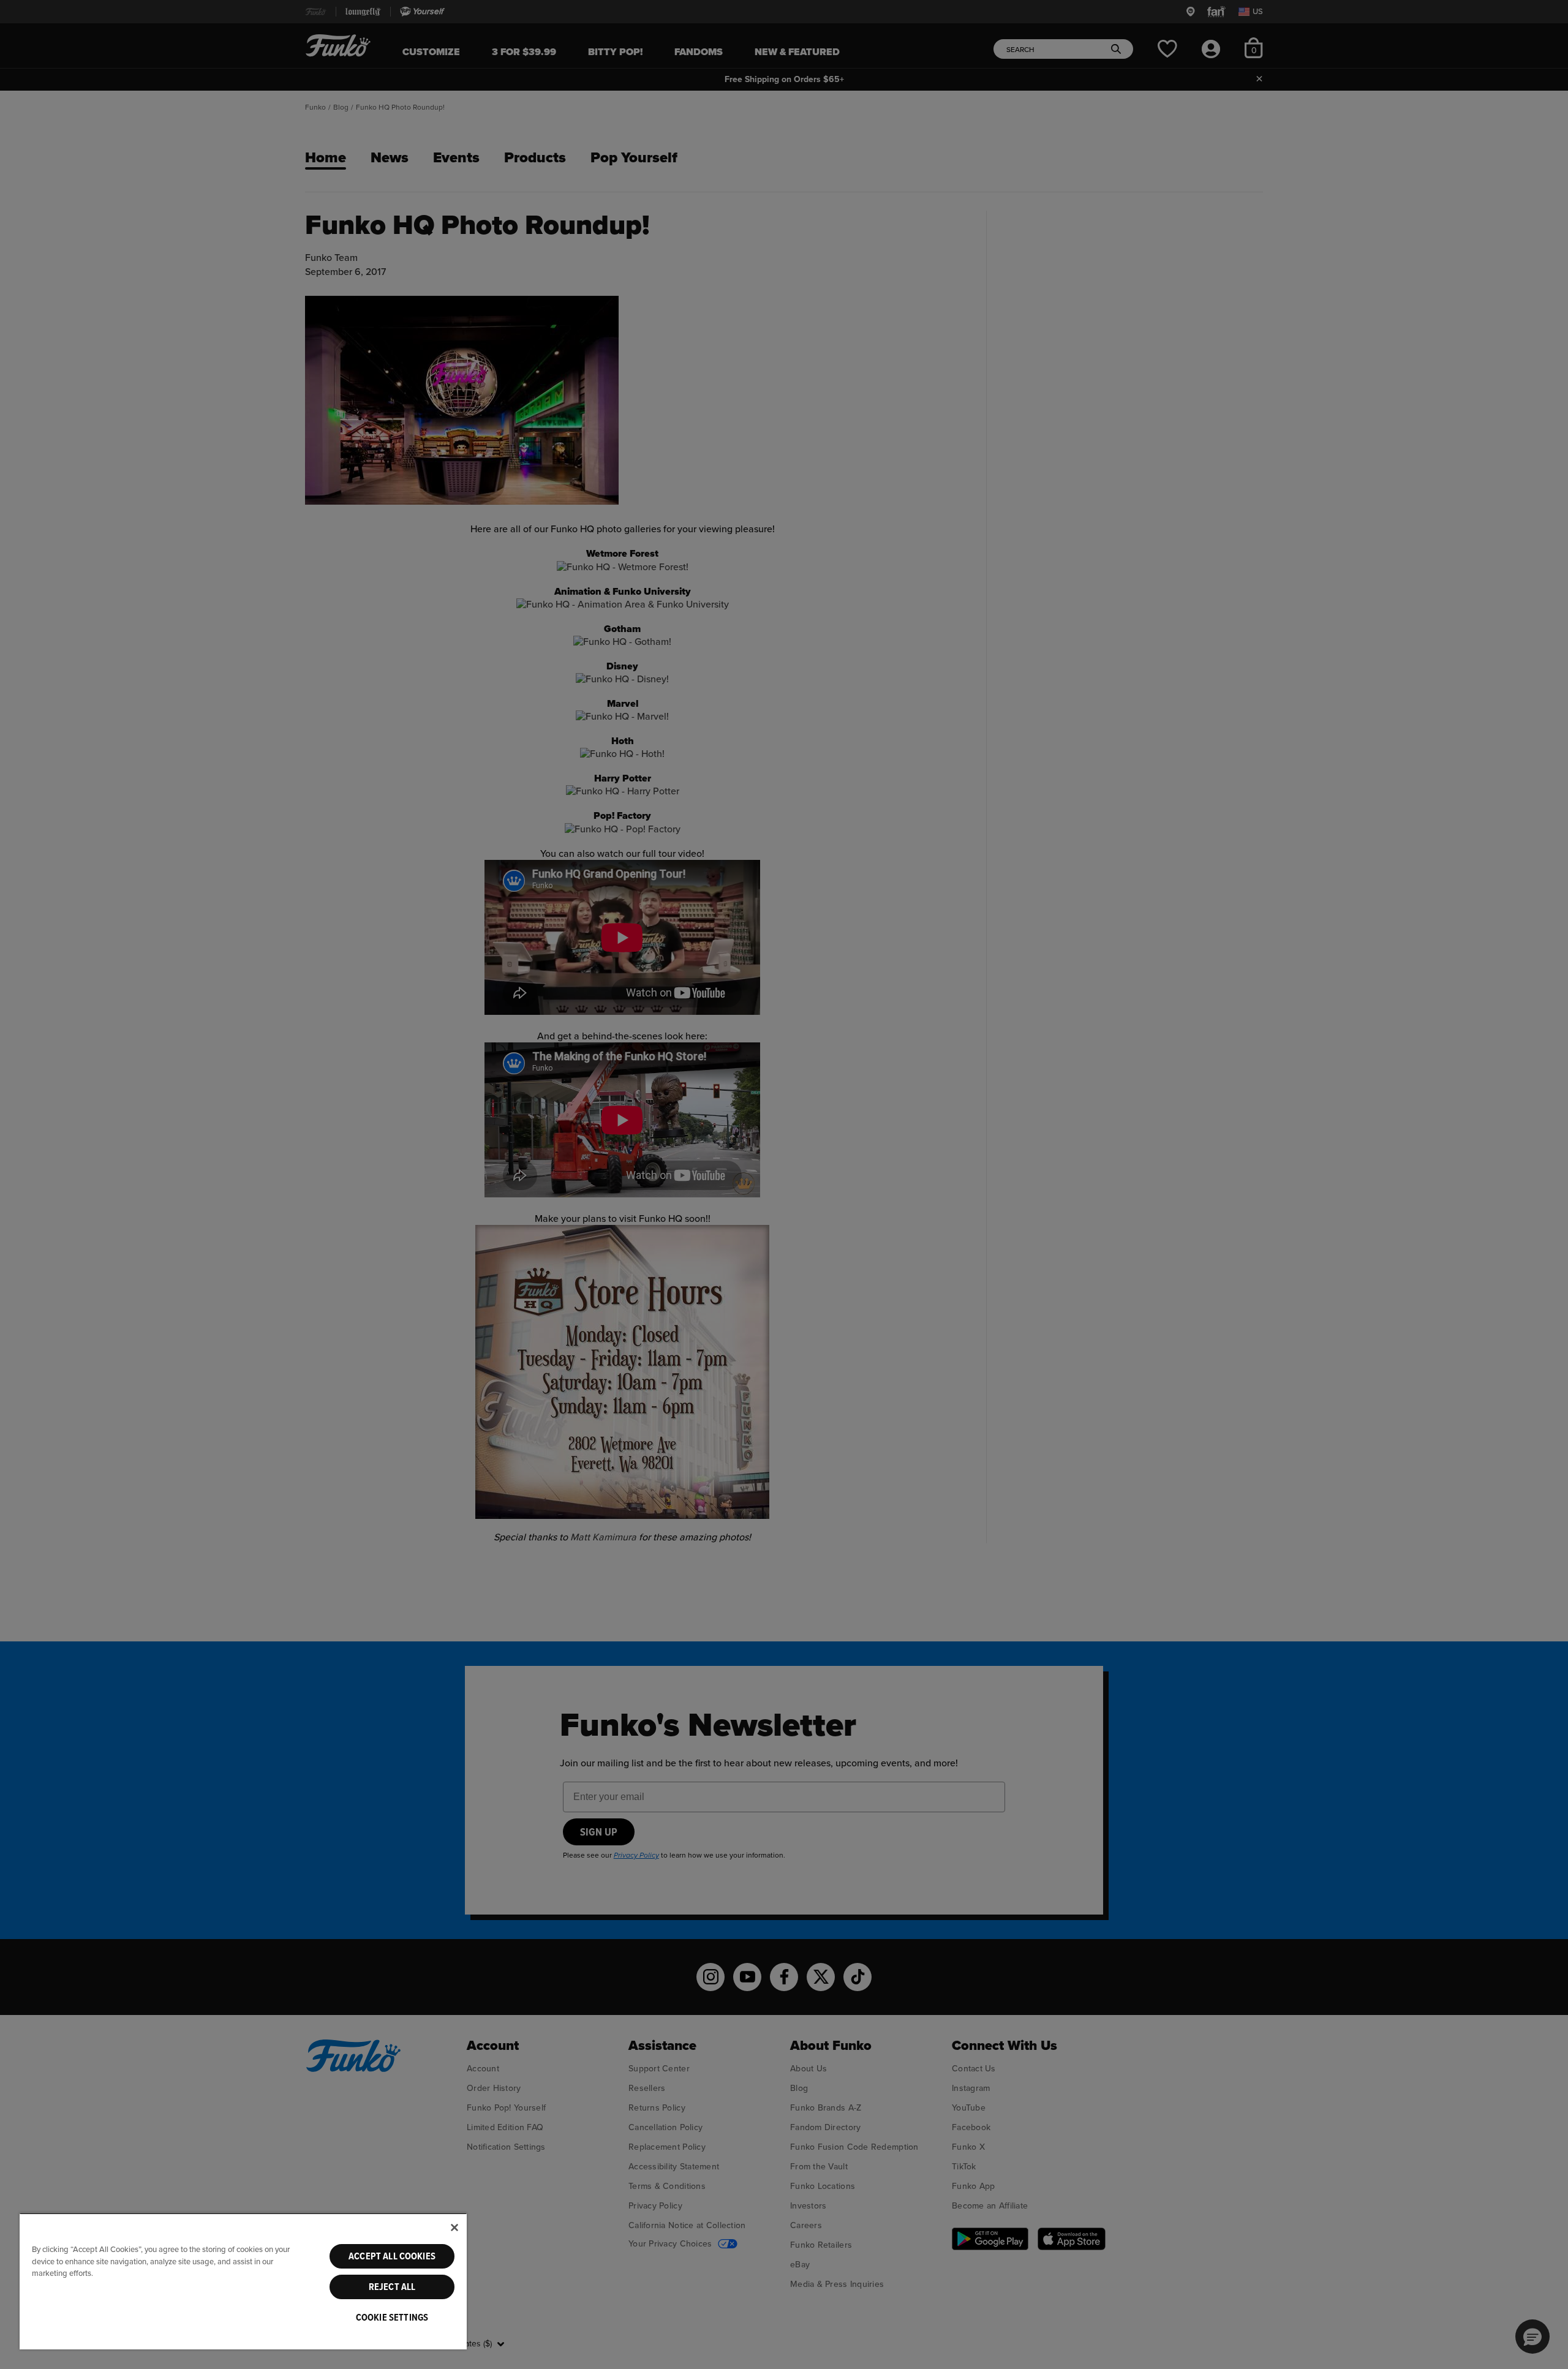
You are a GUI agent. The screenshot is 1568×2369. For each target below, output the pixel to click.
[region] (243, 2281)
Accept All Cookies (392, 2256)
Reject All (392, 2287)
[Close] (454, 2228)
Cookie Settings (392, 2318)
